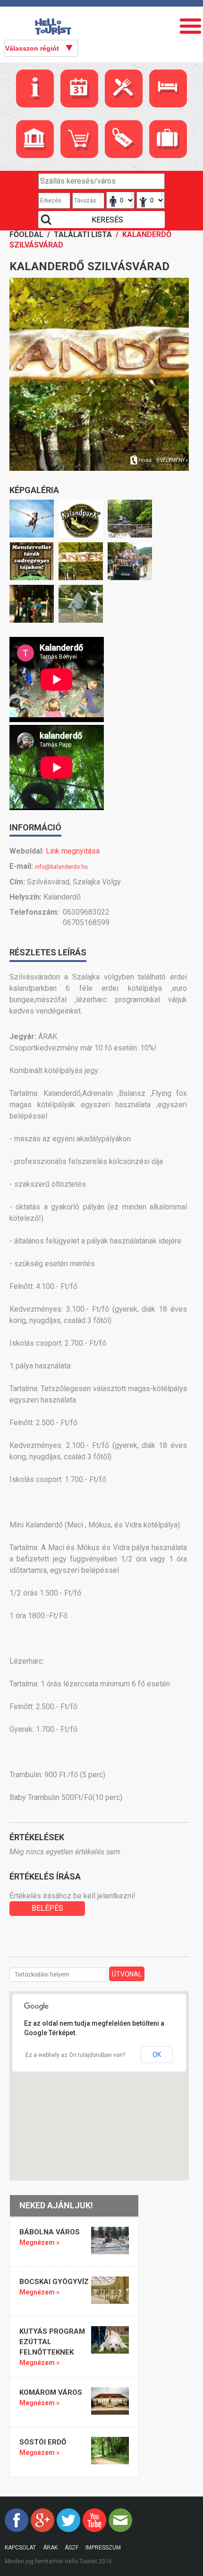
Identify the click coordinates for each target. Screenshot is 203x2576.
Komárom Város (51, 2392)
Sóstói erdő (43, 2442)
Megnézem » (39, 2242)
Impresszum (103, 2548)
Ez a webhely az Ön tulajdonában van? (75, 2055)
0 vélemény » (172, 460)
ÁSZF (72, 2548)
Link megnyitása (73, 851)
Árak (50, 2548)
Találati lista (83, 234)
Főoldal (26, 234)
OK (157, 2055)
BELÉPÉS (47, 1908)
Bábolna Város (50, 2232)
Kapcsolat (20, 2548)
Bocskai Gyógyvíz (54, 2282)
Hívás (145, 460)
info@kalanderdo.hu (61, 867)
